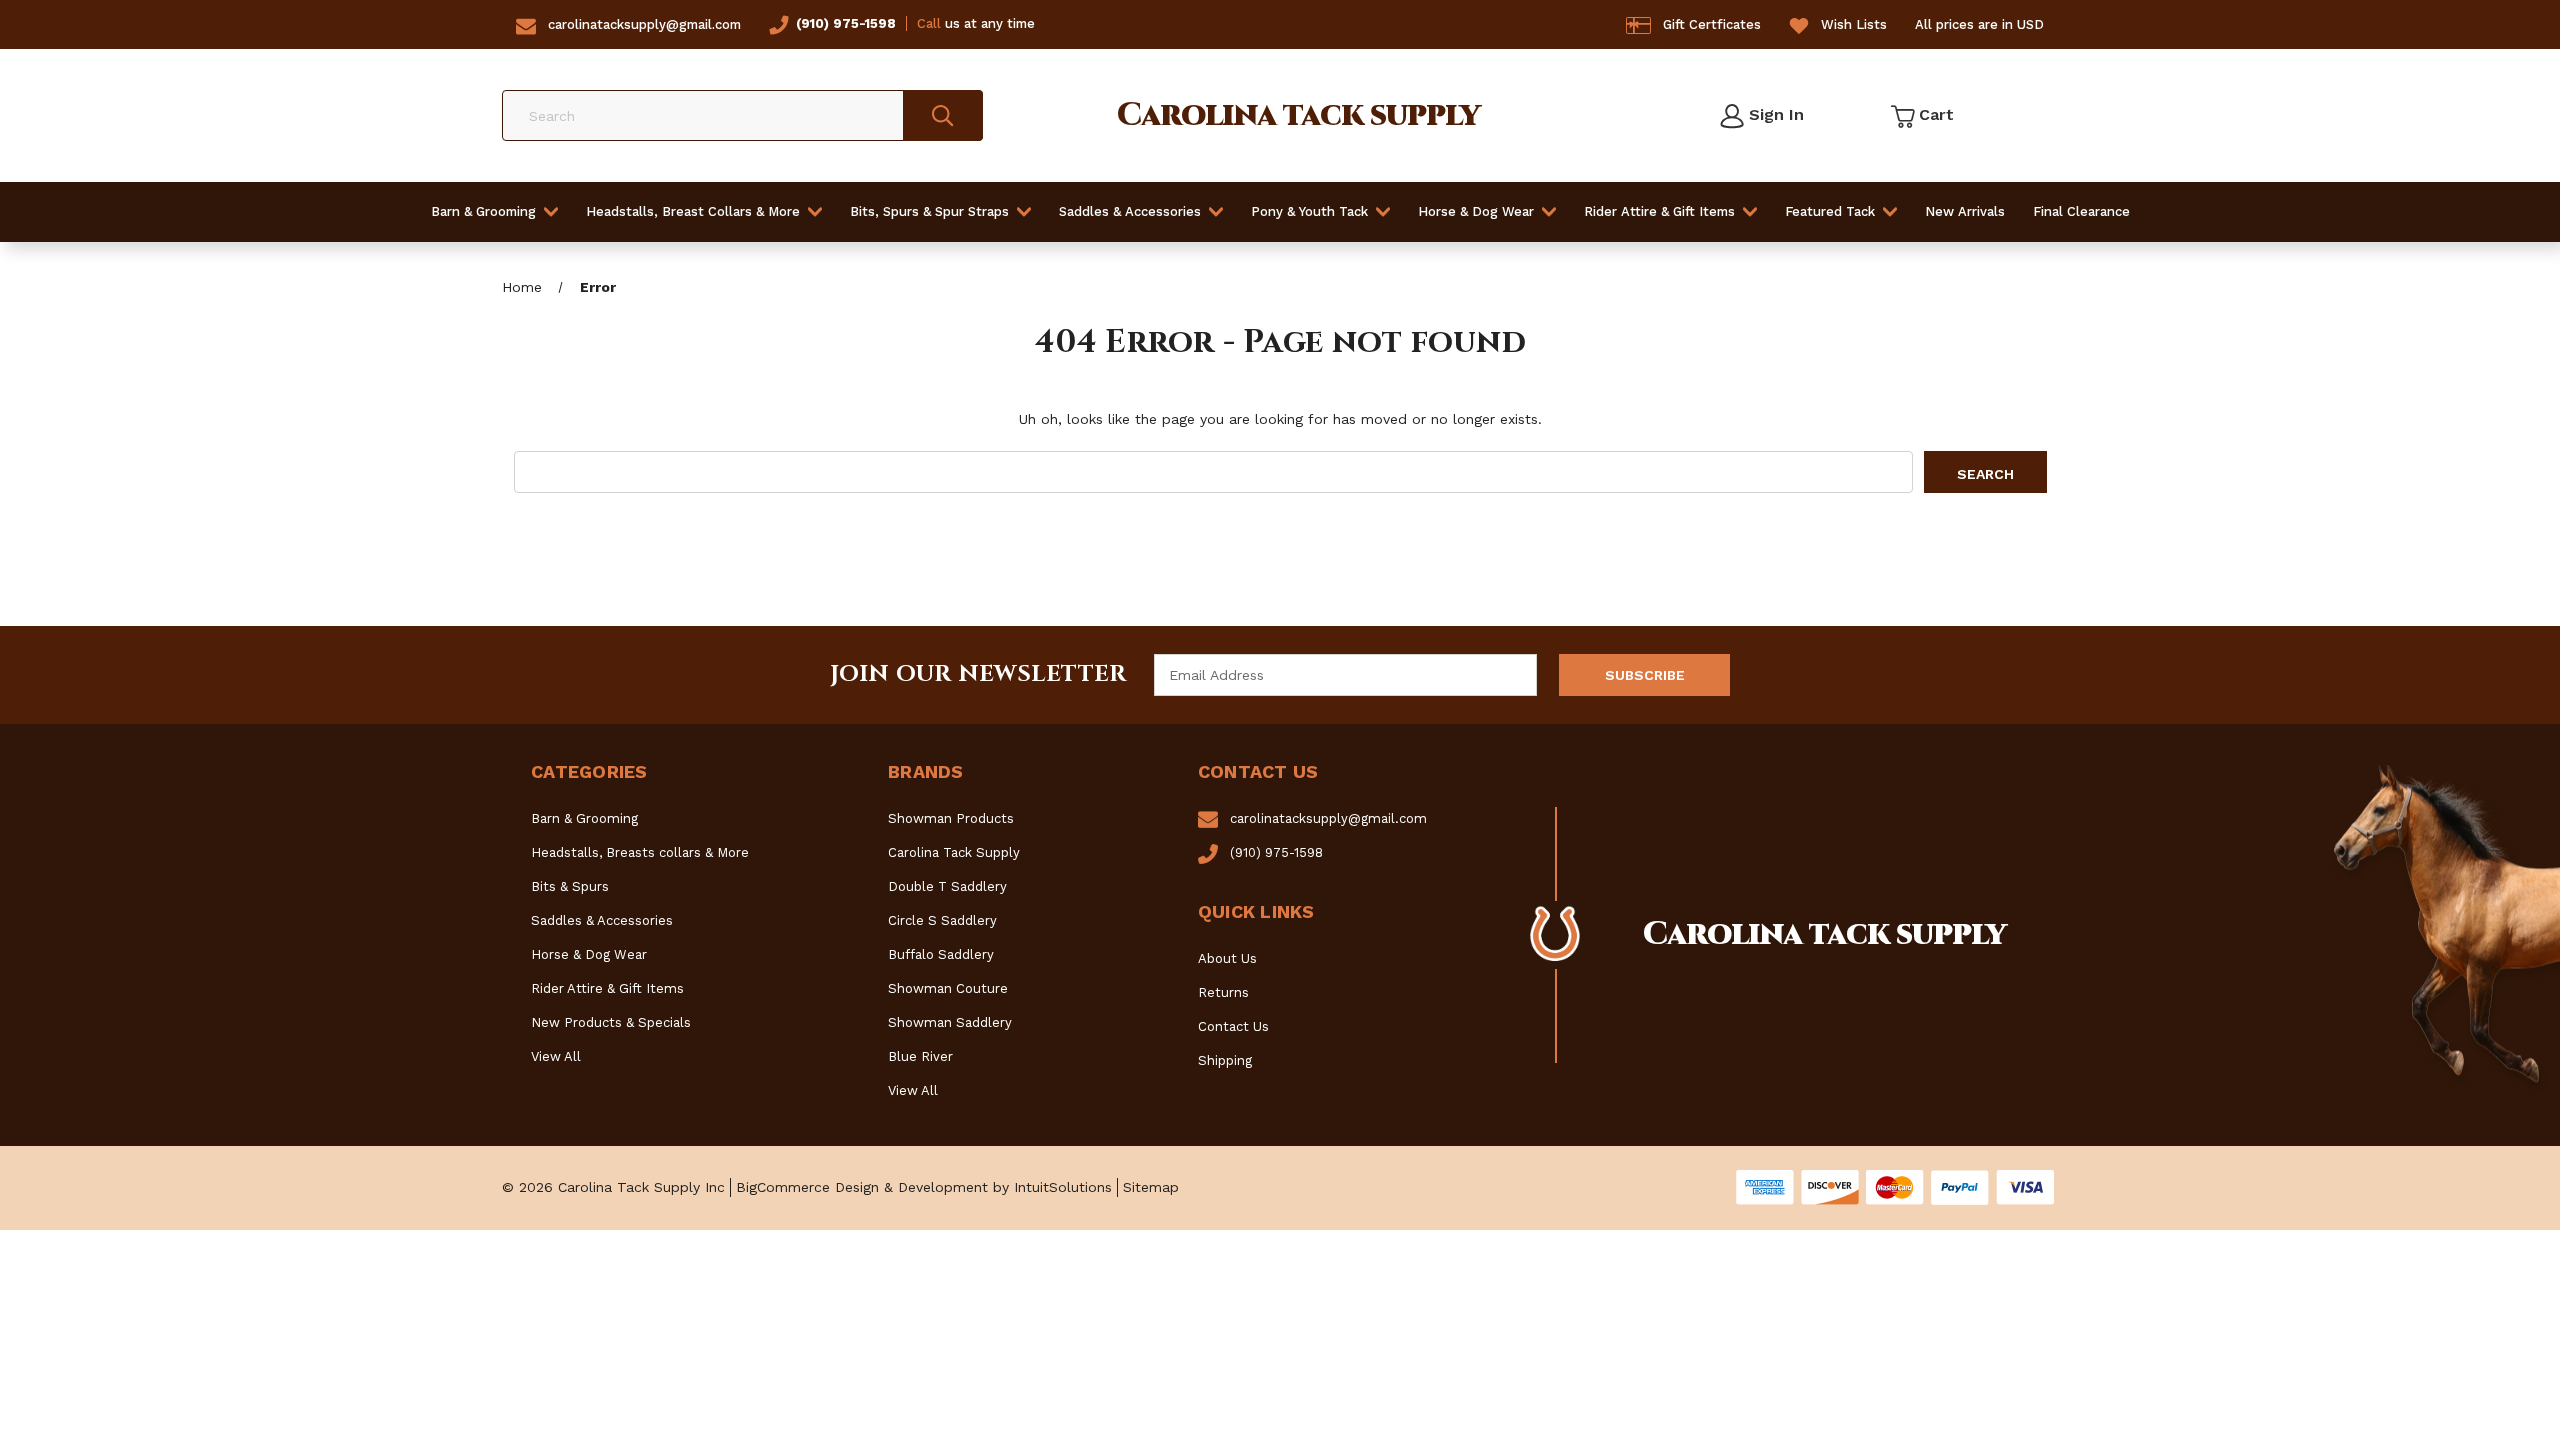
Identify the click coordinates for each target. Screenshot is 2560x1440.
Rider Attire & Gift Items (1659, 211)
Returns (1223, 992)
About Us (1227, 958)
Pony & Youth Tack (1309, 211)
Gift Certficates (1712, 24)
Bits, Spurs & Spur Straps (929, 211)
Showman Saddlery (950, 1022)
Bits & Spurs (570, 886)
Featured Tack (1830, 211)
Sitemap (1151, 1187)
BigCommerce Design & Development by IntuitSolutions (924, 1187)
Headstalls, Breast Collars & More (693, 211)
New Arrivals (1965, 211)
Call (929, 23)
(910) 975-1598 (846, 23)
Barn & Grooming (483, 211)
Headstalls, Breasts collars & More (640, 852)
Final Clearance (2081, 211)
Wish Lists (1854, 24)
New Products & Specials (611, 1022)
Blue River (920, 1056)
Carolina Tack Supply (954, 852)
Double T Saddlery (947, 886)
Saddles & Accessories (1130, 211)
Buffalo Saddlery (941, 954)
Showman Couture (948, 988)
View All (556, 1056)
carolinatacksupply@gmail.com (644, 24)
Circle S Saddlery (942, 920)
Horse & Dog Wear (1476, 211)
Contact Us (1233, 1026)
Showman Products (951, 818)
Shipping (1225, 1060)
